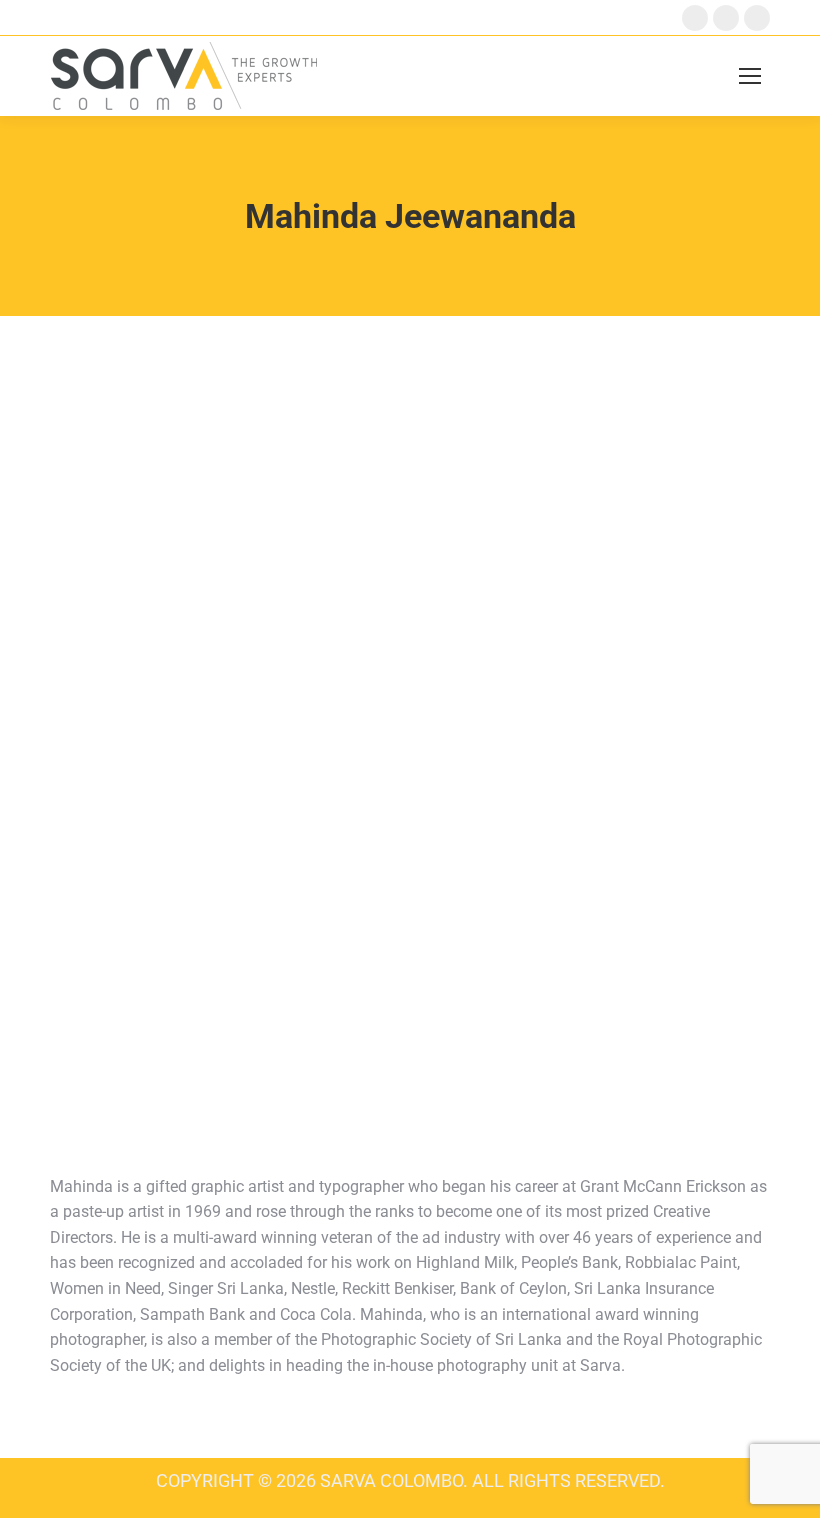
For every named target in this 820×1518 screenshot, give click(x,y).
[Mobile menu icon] (750, 76)
